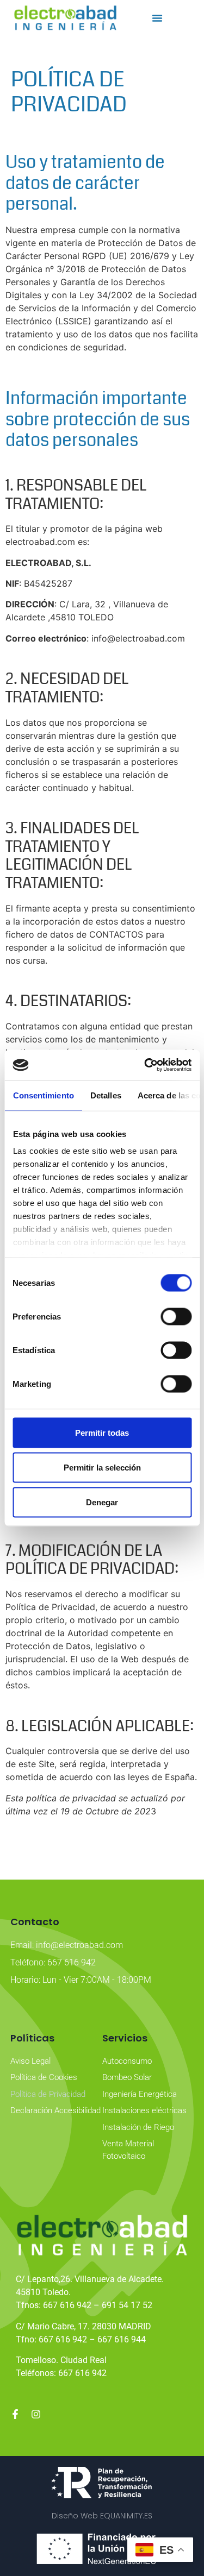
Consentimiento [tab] (43, 1095)
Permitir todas (102, 1432)
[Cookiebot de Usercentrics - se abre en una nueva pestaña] (145, 1065)
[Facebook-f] (15, 2414)
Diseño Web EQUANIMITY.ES (102, 2516)
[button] (157, 18)
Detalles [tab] (105, 1095)
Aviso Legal (30, 2061)
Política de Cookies (44, 2077)
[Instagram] (36, 2414)
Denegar (102, 1502)
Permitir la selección (102, 1467)
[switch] (176, 1316)
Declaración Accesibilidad (55, 2110)
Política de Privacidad (48, 2094)
